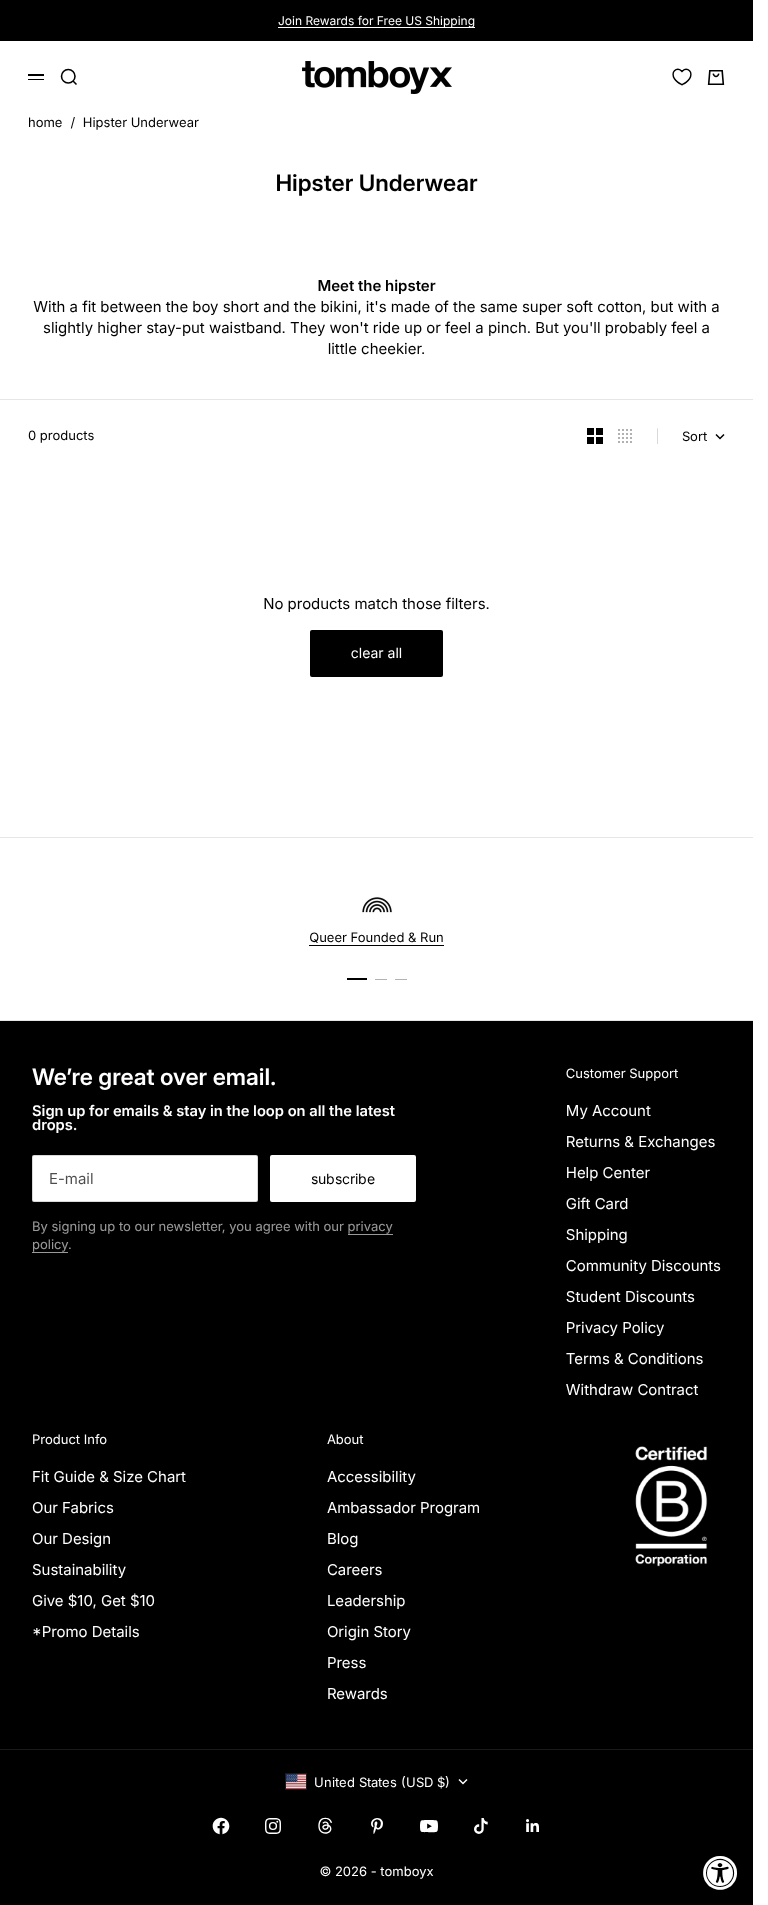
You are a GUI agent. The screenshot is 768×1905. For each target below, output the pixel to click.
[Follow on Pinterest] (377, 1826)
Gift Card (597, 1203)
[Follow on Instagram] (273, 1826)
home (45, 123)
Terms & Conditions (635, 1358)
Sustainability (79, 1569)
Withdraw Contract (632, 1389)
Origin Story (369, 1631)
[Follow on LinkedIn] (533, 1826)
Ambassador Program (403, 1507)
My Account (608, 1110)
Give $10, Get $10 (93, 1600)
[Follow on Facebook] (221, 1826)
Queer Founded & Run (376, 938)
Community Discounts (643, 1265)
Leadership (366, 1600)
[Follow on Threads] (325, 1826)
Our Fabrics (73, 1507)
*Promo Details (86, 1631)
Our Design (71, 1538)
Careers (355, 1569)
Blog (343, 1538)
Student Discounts (630, 1296)
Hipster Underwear (141, 123)
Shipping (597, 1234)
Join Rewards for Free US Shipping (376, 20)
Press (346, 1662)
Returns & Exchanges (641, 1141)
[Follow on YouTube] (429, 1826)
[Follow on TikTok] (481, 1826)
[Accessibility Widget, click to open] (720, 1872)
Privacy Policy (615, 1327)
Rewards (357, 1693)
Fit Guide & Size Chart (109, 1476)
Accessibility (371, 1476)
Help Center (608, 1172)
